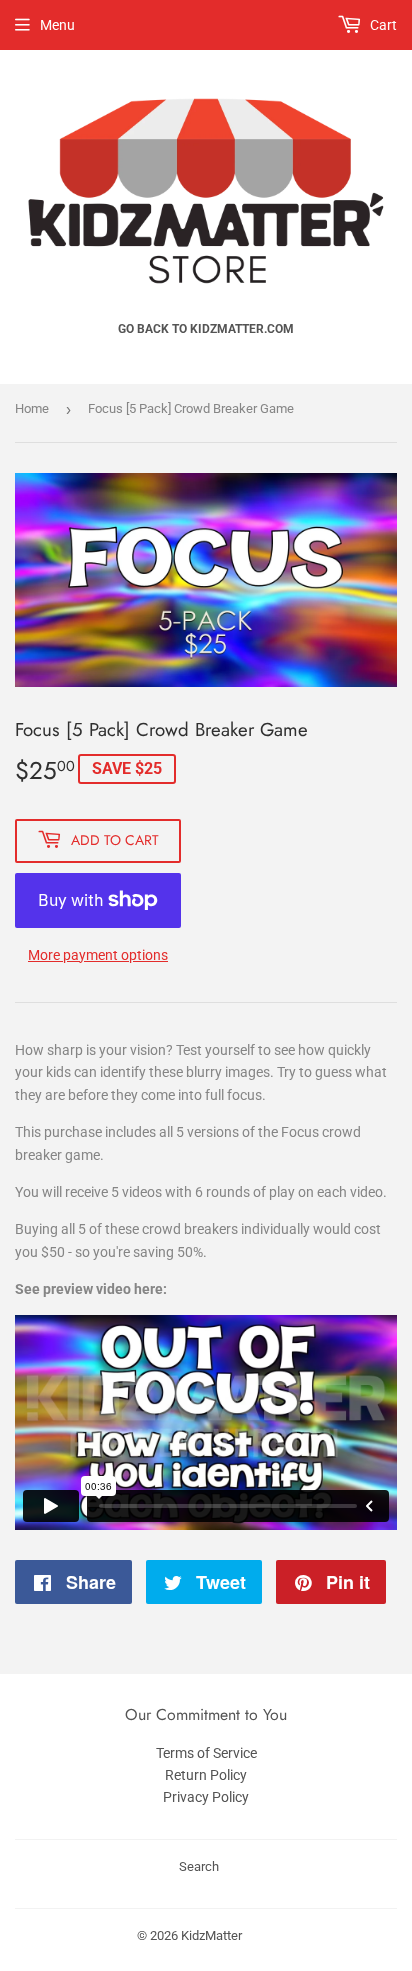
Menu (57, 25)
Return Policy (206, 1775)
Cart (382, 25)
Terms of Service (206, 1753)
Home (32, 408)
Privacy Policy (206, 1797)
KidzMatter (211, 1935)
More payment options (98, 955)
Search (199, 1866)
